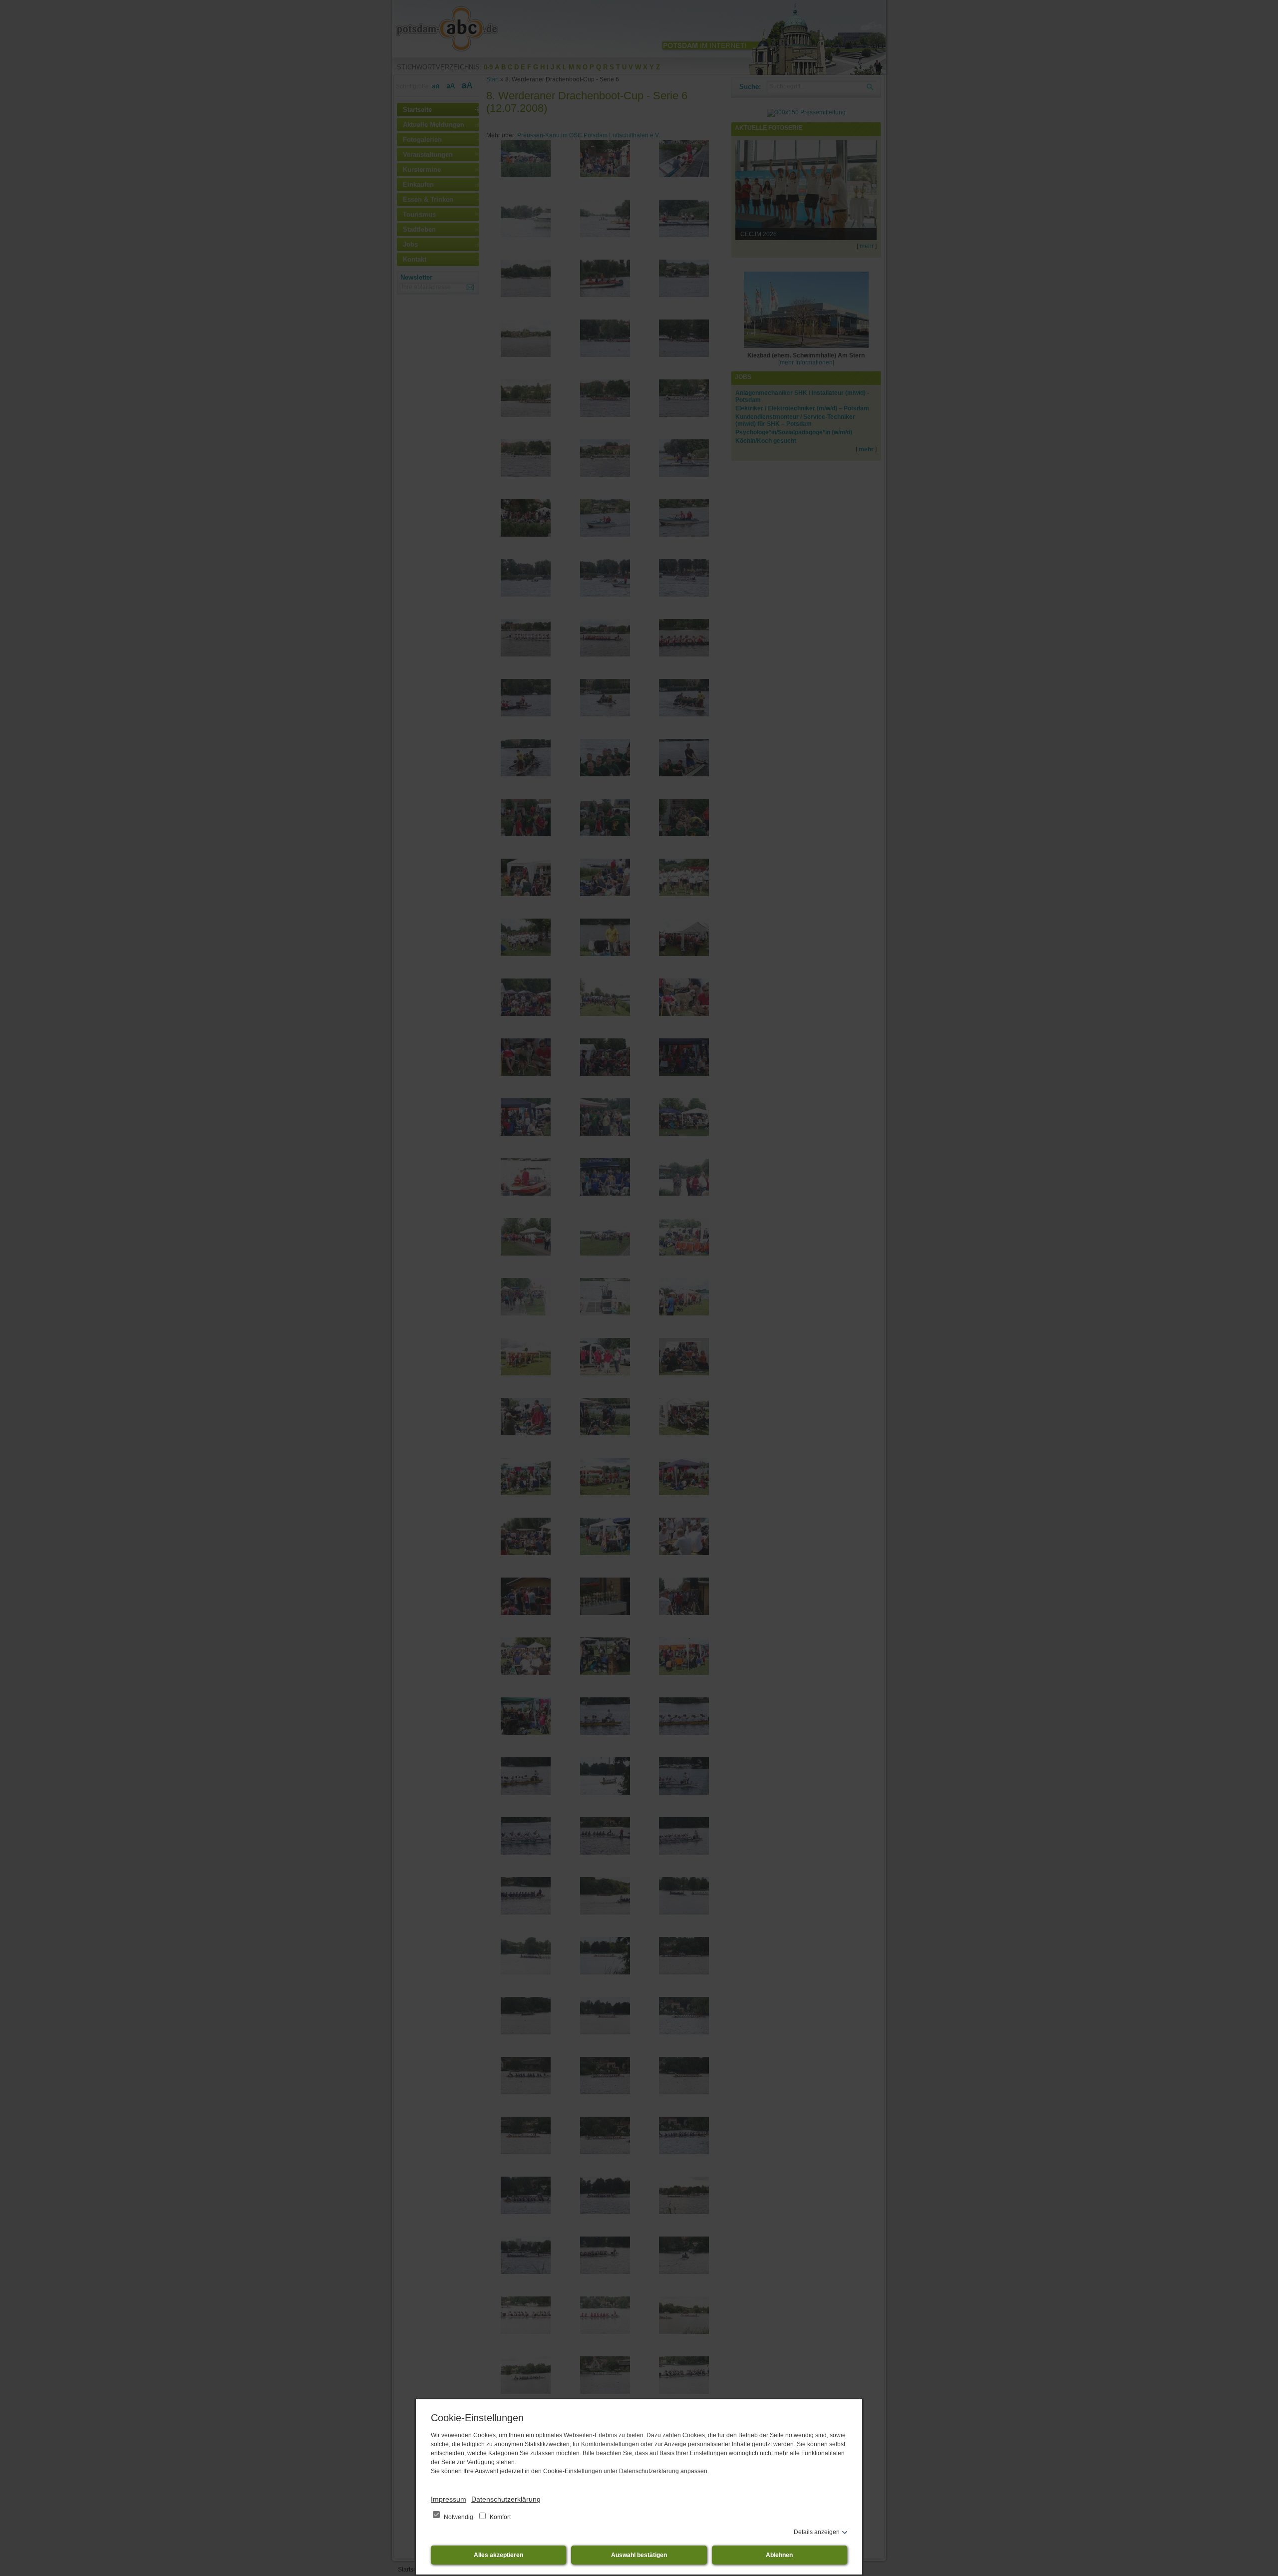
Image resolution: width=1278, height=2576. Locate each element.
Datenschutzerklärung (506, 2499)
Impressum (449, 2499)
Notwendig (459, 2517)
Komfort (499, 2517)
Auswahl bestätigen (639, 2555)
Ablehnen (779, 2555)
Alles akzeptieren (498, 2555)
